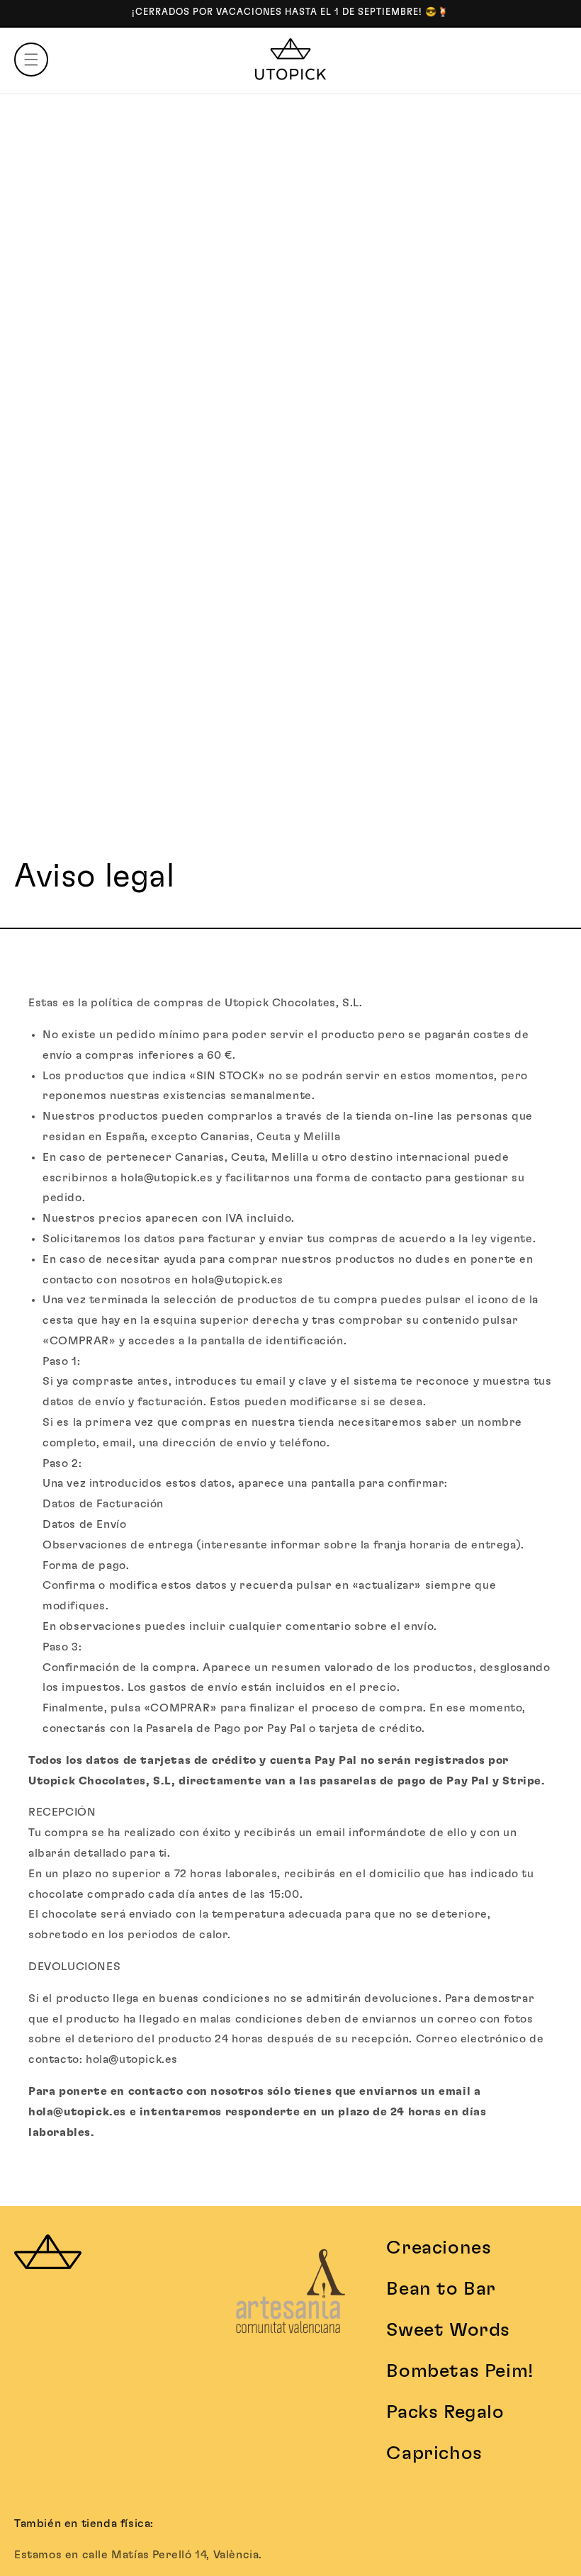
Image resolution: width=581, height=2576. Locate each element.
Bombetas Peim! (459, 2371)
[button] (31, 60)
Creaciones (439, 2248)
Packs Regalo (445, 2412)
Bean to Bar (441, 2289)
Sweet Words (448, 2330)
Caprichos (434, 2453)
